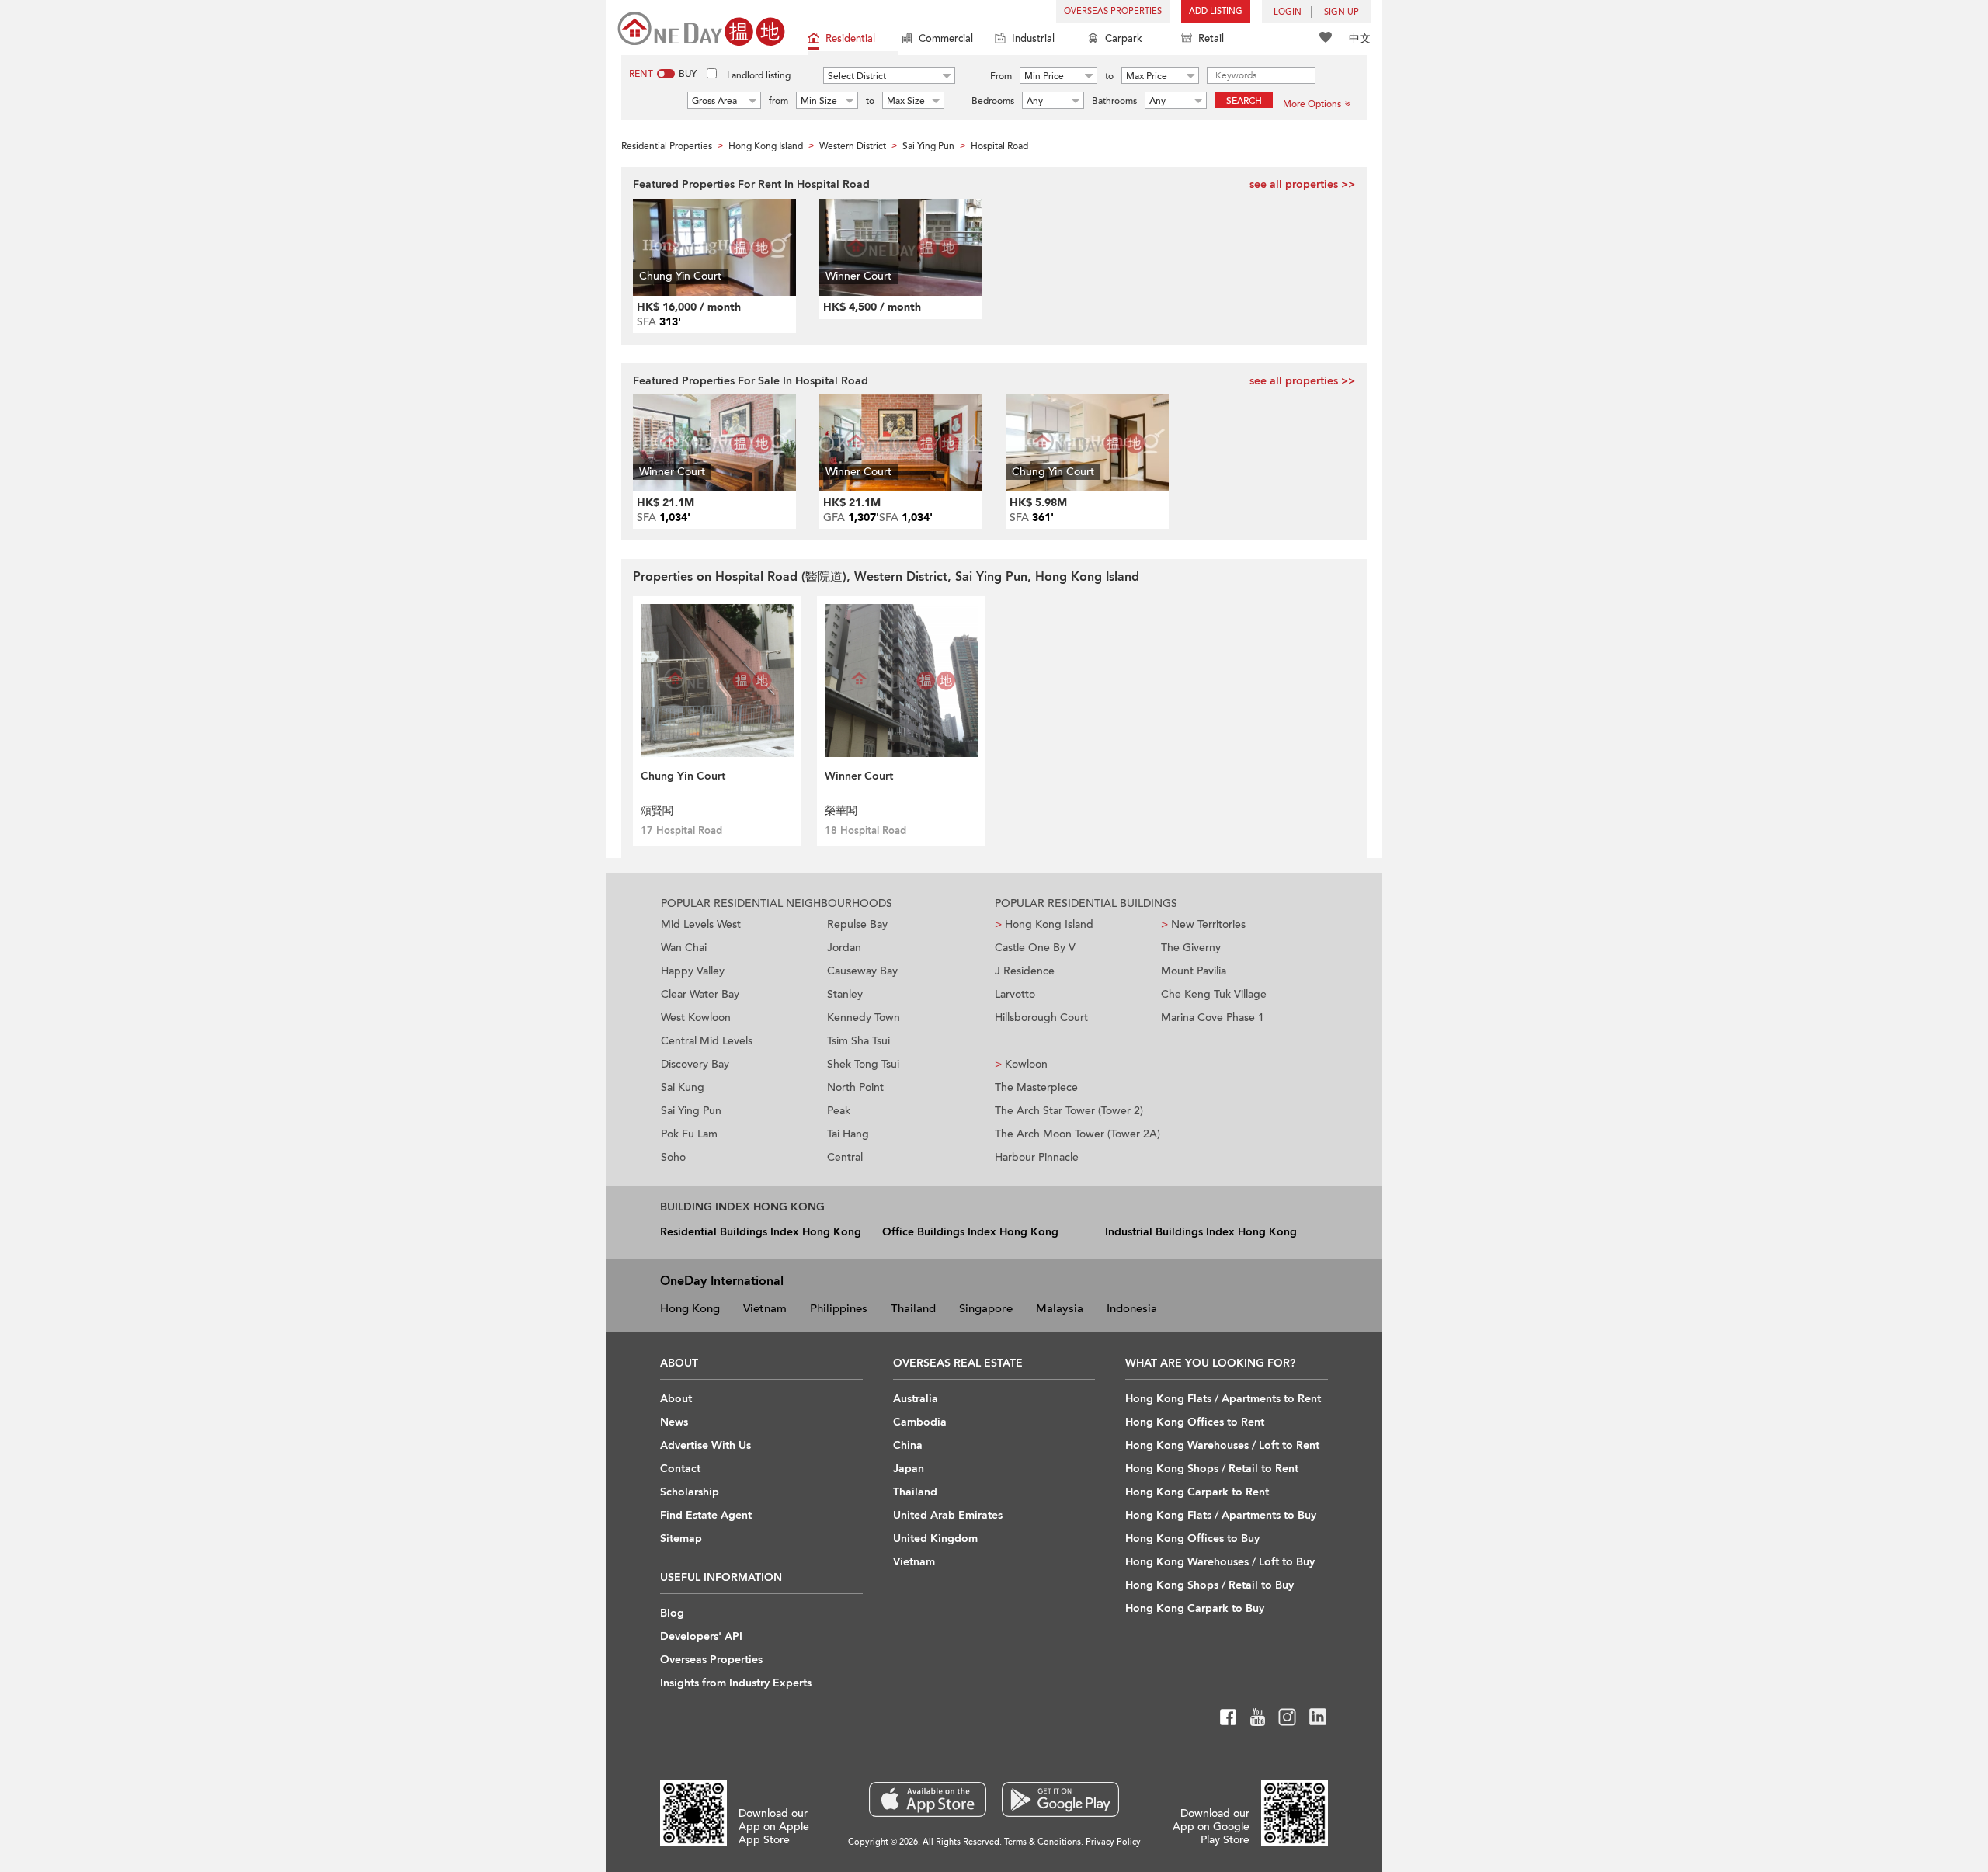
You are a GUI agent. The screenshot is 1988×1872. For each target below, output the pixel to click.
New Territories (1203, 924)
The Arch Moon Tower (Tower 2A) (1077, 1134)
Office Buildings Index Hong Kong (970, 1232)
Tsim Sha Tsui (858, 1041)
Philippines (839, 1308)
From (1001, 76)
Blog (672, 1613)
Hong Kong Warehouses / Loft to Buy (1220, 1562)
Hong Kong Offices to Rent (1195, 1422)
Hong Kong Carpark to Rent (1197, 1492)
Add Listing (1216, 11)
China (908, 1445)
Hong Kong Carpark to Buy (1195, 1608)
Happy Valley (693, 971)
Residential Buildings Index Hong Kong (761, 1232)
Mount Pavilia (1194, 971)
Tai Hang (848, 1134)
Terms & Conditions (1043, 1842)
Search (1244, 101)
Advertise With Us (706, 1445)
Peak (839, 1111)
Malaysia (1060, 1308)
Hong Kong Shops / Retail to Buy (1209, 1585)
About (676, 1399)
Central (845, 1157)
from (779, 101)
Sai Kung (683, 1087)
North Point (855, 1087)
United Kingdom (935, 1539)
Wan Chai (684, 948)
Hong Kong (690, 1308)
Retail (1211, 39)
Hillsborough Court (1041, 1018)
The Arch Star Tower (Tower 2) (1069, 1111)
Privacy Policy (1113, 1842)
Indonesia (1132, 1308)
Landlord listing (759, 75)
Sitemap (681, 1539)
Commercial (946, 39)
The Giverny (1191, 948)
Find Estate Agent (706, 1515)
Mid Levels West (701, 924)
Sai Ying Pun (691, 1111)
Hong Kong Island (1044, 924)
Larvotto (1015, 994)
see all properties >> (1302, 184)
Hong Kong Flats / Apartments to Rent (1223, 1399)
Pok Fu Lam (689, 1134)
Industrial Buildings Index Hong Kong (1201, 1232)
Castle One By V (1035, 948)
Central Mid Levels (707, 1041)
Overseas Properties (1113, 11)
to (1109, 76)
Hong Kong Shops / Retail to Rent (1212, 1469)
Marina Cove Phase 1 (1213, 1018)
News (674, 1422)
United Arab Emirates (948, 1515)
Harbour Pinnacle (1037, 1157)
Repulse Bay (857, 924)
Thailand (913, 1308)
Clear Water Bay (700, 994)
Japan (909, 1469)
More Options (1312, 104)
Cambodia (920, 1422)
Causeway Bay (862, 971)
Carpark (1124, 39)
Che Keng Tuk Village (1214, 994)
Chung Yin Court (683, 776)
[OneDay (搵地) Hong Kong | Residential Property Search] (701, 28)
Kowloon (1021, 1064)
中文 (1360, 38)
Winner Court (859, 776)
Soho (673, 1157)
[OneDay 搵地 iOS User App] (928, 1799)
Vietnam (765, 1308)
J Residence (1025, 971)
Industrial (1033, 39)
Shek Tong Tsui (863, 1064)
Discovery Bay (695, 1064)
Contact (680, 1469)
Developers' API (701, 1636)
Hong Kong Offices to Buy (1192, 1539)
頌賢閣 (657, 811)
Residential (850, 39)
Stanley (845, 994)
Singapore (986, 1308)
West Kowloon (696, 1018)
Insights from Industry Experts (736, 1683)
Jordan (844, 948)
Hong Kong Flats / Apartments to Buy (1221, 1515)
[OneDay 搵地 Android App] (1060, 1799)
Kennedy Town (864, 1018)
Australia (916, 1399)
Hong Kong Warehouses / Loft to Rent (1222, 1445)
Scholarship (690, 1492)
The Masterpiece (1036, 1087)
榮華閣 (841, 811)
